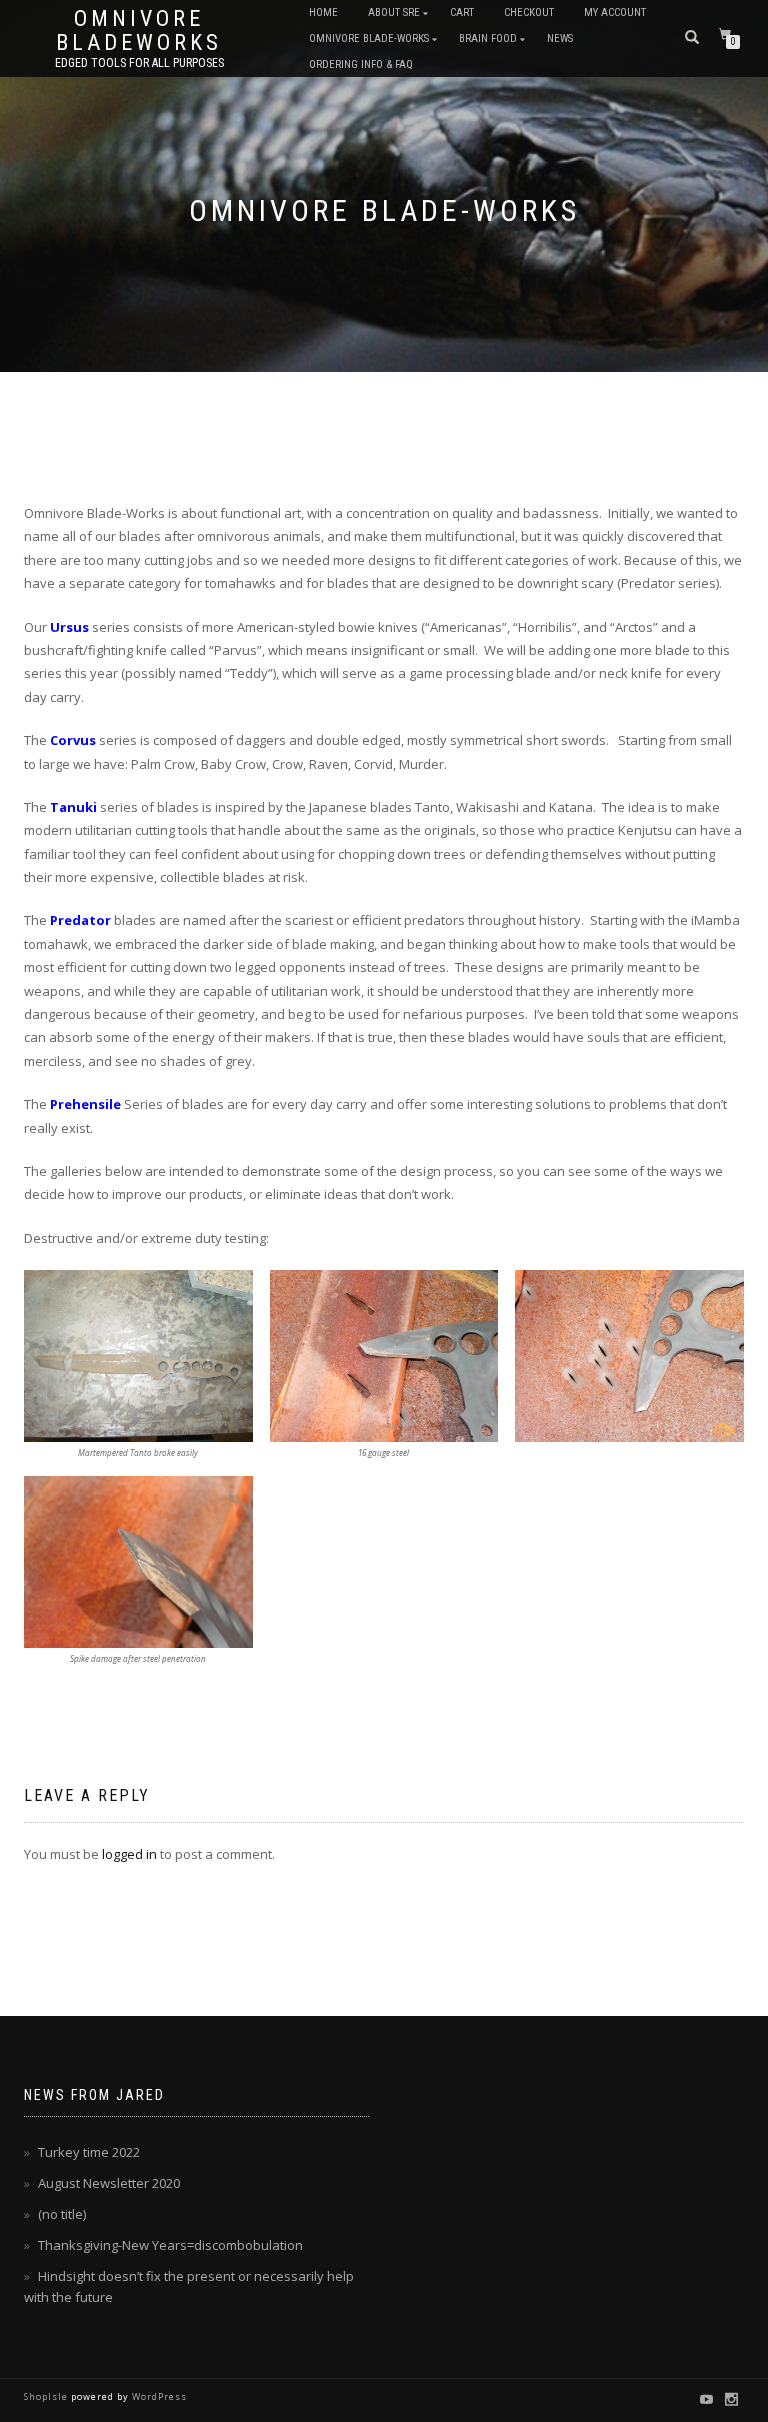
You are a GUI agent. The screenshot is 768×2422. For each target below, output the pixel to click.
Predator (80, 920)
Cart (462, 12)
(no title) (62, 2214)
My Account (615, 12)
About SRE (394, 12)
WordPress (158, 2396)
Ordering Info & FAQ (361, 64)
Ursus (69, 627)
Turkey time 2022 (89, 2152)
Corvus (73, 740)
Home (323, 12)
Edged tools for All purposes (139, 63)
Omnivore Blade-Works (369, 38)
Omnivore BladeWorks (139, 31)
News (560, 38)
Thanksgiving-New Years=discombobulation (170, 2245)
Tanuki (73, 807)
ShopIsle (47, 2396)
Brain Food (488, 38)
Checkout (529, 12)
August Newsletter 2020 (109, 2183)
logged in (129, 1854)
